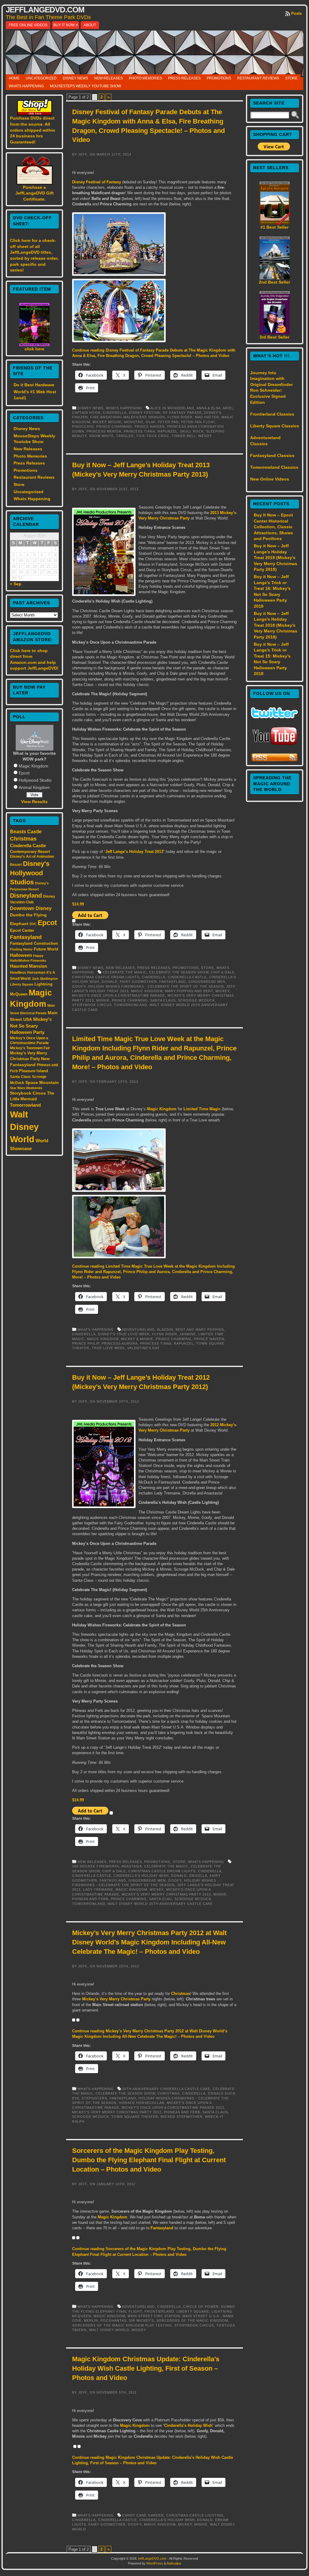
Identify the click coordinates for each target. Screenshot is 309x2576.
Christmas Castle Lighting (195, 2515)
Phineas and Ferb (90, 1899)
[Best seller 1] (275, 223)
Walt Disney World (24, 1127)
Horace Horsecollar (142, 2103)
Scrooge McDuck (196, 1000)
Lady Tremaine (98, 1889)
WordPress (155, 2563)
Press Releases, (155, 968)
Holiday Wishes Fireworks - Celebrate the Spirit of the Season (156, 986)
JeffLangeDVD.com (45, 10)
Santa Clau (161, 1899)
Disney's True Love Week (124, 1334)
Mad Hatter (207, 417)
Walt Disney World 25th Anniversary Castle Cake (160, 1904)
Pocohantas (113, 2320)
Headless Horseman (28, 973)
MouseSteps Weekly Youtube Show (85, 86)
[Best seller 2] (275, 278)
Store (291, 78)
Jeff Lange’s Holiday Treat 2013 (134, 852)
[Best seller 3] (275, 333)
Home (14, 78)
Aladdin (165, 1330)
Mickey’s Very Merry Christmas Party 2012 (166, 1894)
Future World (46, 949)
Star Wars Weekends (26, 1088)
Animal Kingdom (34, 787)
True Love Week (108, 1348)
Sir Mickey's (141, 2320)
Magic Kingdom (33, 766)
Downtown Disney (31, 908)
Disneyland (26, 896)
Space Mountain (42, 1082)
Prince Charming (114, 426)
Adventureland (138, 1330)
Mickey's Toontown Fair (30, 1048)
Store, (209, 968)
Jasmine (188, 1334)
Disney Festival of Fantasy (97, 182)
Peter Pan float (198, 422)
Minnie (103, 1000)
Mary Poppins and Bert (189, 991)
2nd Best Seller (274, 282)
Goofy (79, 986)
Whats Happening (26, 86)
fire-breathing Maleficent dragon (128, 417)
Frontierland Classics (272, 414)
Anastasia (132, 1866)
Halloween (21, 955)
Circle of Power (201, 2307)
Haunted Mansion (29, 966)
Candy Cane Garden (143, 2515)
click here (34, 349)
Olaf (151, 422)
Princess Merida (104, 431)
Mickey (222, 991)
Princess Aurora (120, 1343)
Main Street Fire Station (154, 2316)
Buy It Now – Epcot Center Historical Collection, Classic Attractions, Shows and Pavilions (273, 527)
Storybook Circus (28, 1093)
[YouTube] (275, 746)
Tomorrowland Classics (274, 467)
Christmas (23, 839)
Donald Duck (222, 2093)
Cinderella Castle (28, 846)
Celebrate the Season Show (179, 972)
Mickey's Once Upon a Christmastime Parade (119, 995)
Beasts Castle (26, 832)
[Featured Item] (34, 345)
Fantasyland (26, 937)
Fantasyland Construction (34, 943)
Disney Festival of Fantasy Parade (165, 413)
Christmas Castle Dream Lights (106, 977)
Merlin (91, 2320)
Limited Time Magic (202, 1109)
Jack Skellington (45, 979)
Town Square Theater (135, 2117)
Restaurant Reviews (258, 78)
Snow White (101, 436)
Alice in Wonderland (172, 408)
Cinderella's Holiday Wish (141, 1876)
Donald (110, 982)
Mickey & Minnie (137, 1339)
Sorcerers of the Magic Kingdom (192, 2320)
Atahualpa (174, 2563)
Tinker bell (184, 436)
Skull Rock (192, 431)
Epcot (24, 773)
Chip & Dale (223, 972)
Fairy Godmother (138, 982)
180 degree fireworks (96, 1866)
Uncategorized (41, 78)
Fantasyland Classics (272, 455)
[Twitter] (274, 717)
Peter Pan (168, 422)
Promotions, (187, 968)
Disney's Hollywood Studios (30, 873)
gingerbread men (207, 982)
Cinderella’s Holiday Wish (188, 2425)
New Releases (108, 78)
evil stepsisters (90, 2098)
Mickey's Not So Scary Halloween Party (31, 1026)
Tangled (125, 436)
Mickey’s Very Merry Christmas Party (116, 1999)
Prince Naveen (150, 426)
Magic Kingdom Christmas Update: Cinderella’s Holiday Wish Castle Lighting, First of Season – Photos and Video (146, 2368)
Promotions (219, 78)
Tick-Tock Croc (153, 436)
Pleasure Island (33, 1071)
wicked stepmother (182, 2117)
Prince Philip (86, 1343)
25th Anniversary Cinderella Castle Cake (166, 2089)
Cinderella (115, 413)
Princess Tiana (139, 431)
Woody (139, 2330)
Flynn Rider (180, 417)
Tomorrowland (25, 1105)
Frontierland (159, 2311)
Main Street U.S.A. (201, 2316)
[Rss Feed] (274, 761)
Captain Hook (86, 413)
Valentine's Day (143, 1348)
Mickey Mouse (107, 422)
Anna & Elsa (209, 408)
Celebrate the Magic (125, 972)
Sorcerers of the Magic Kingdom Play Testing (122, 2325)
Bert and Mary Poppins (200, 1330)
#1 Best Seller (274, 227)
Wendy (205, 436)
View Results (34, 802)
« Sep (16, 584)
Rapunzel (167, 431)
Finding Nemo (21, 949)
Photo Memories (145, 78)
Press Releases (184, 78)
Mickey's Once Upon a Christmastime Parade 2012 (173, 2108)
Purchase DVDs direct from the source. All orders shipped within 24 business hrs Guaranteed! (33, 130)
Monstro (134, 422)
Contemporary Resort (30, 852)
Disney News (75, 78)
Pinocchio (83, 426)
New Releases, (122, 968)
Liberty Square (22, 984)
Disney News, (92, 408)
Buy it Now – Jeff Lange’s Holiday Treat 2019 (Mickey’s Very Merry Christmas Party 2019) (276, 558)
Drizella (198, 1876)
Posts (296, 13)
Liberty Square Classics (275, 426)
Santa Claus (20, 1077)
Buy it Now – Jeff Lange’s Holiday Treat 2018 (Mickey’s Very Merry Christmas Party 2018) (276, 625)
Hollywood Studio (35, 780)
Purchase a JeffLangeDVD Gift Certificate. (35, 193)
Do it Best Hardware (34, 385)
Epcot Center (22, 930)
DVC (33, 924)
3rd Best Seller (274, 337)
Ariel (228, 408)
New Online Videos (270, 479)
